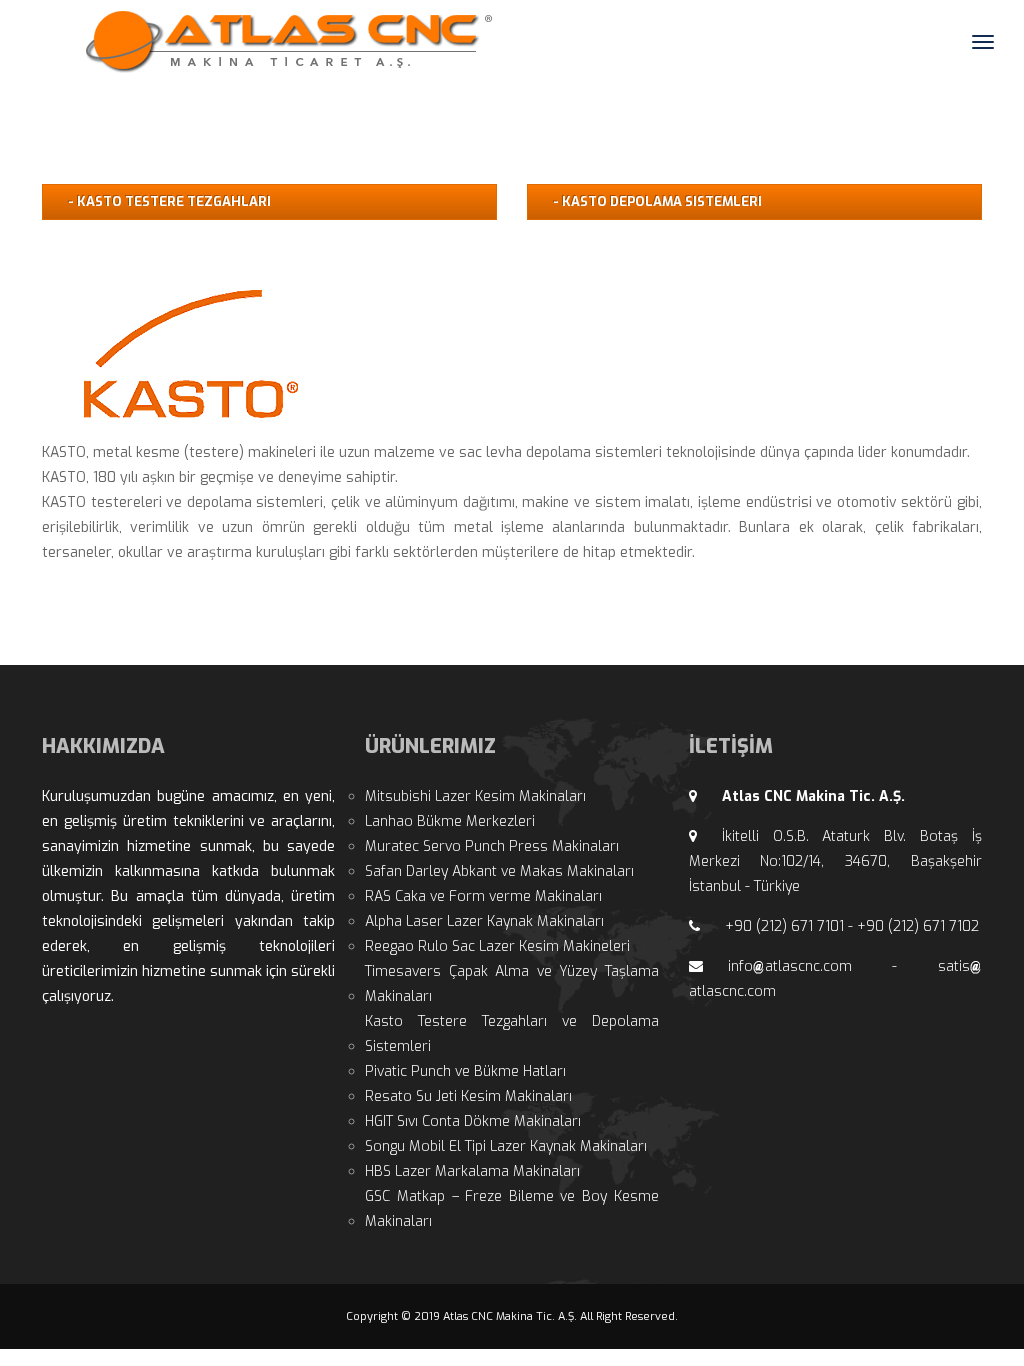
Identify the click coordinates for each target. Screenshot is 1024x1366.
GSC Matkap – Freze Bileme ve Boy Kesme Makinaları (511, 1209)
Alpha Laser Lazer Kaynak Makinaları (484, 921)
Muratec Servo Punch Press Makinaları (492, 846)
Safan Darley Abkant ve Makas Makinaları (499, 871)
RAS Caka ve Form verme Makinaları (483, 896)
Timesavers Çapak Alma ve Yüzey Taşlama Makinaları (511, 984)
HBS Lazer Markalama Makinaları (472, 1171)
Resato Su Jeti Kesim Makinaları (468, 1096)
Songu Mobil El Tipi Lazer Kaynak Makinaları (506, 1146)
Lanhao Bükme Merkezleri (450, 821)
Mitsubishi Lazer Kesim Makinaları (475, 796)
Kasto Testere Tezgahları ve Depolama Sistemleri (511, 1034)
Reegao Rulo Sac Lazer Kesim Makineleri (497, 946)
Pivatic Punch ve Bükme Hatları (465, 1071)
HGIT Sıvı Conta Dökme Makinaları (473, 1121)
